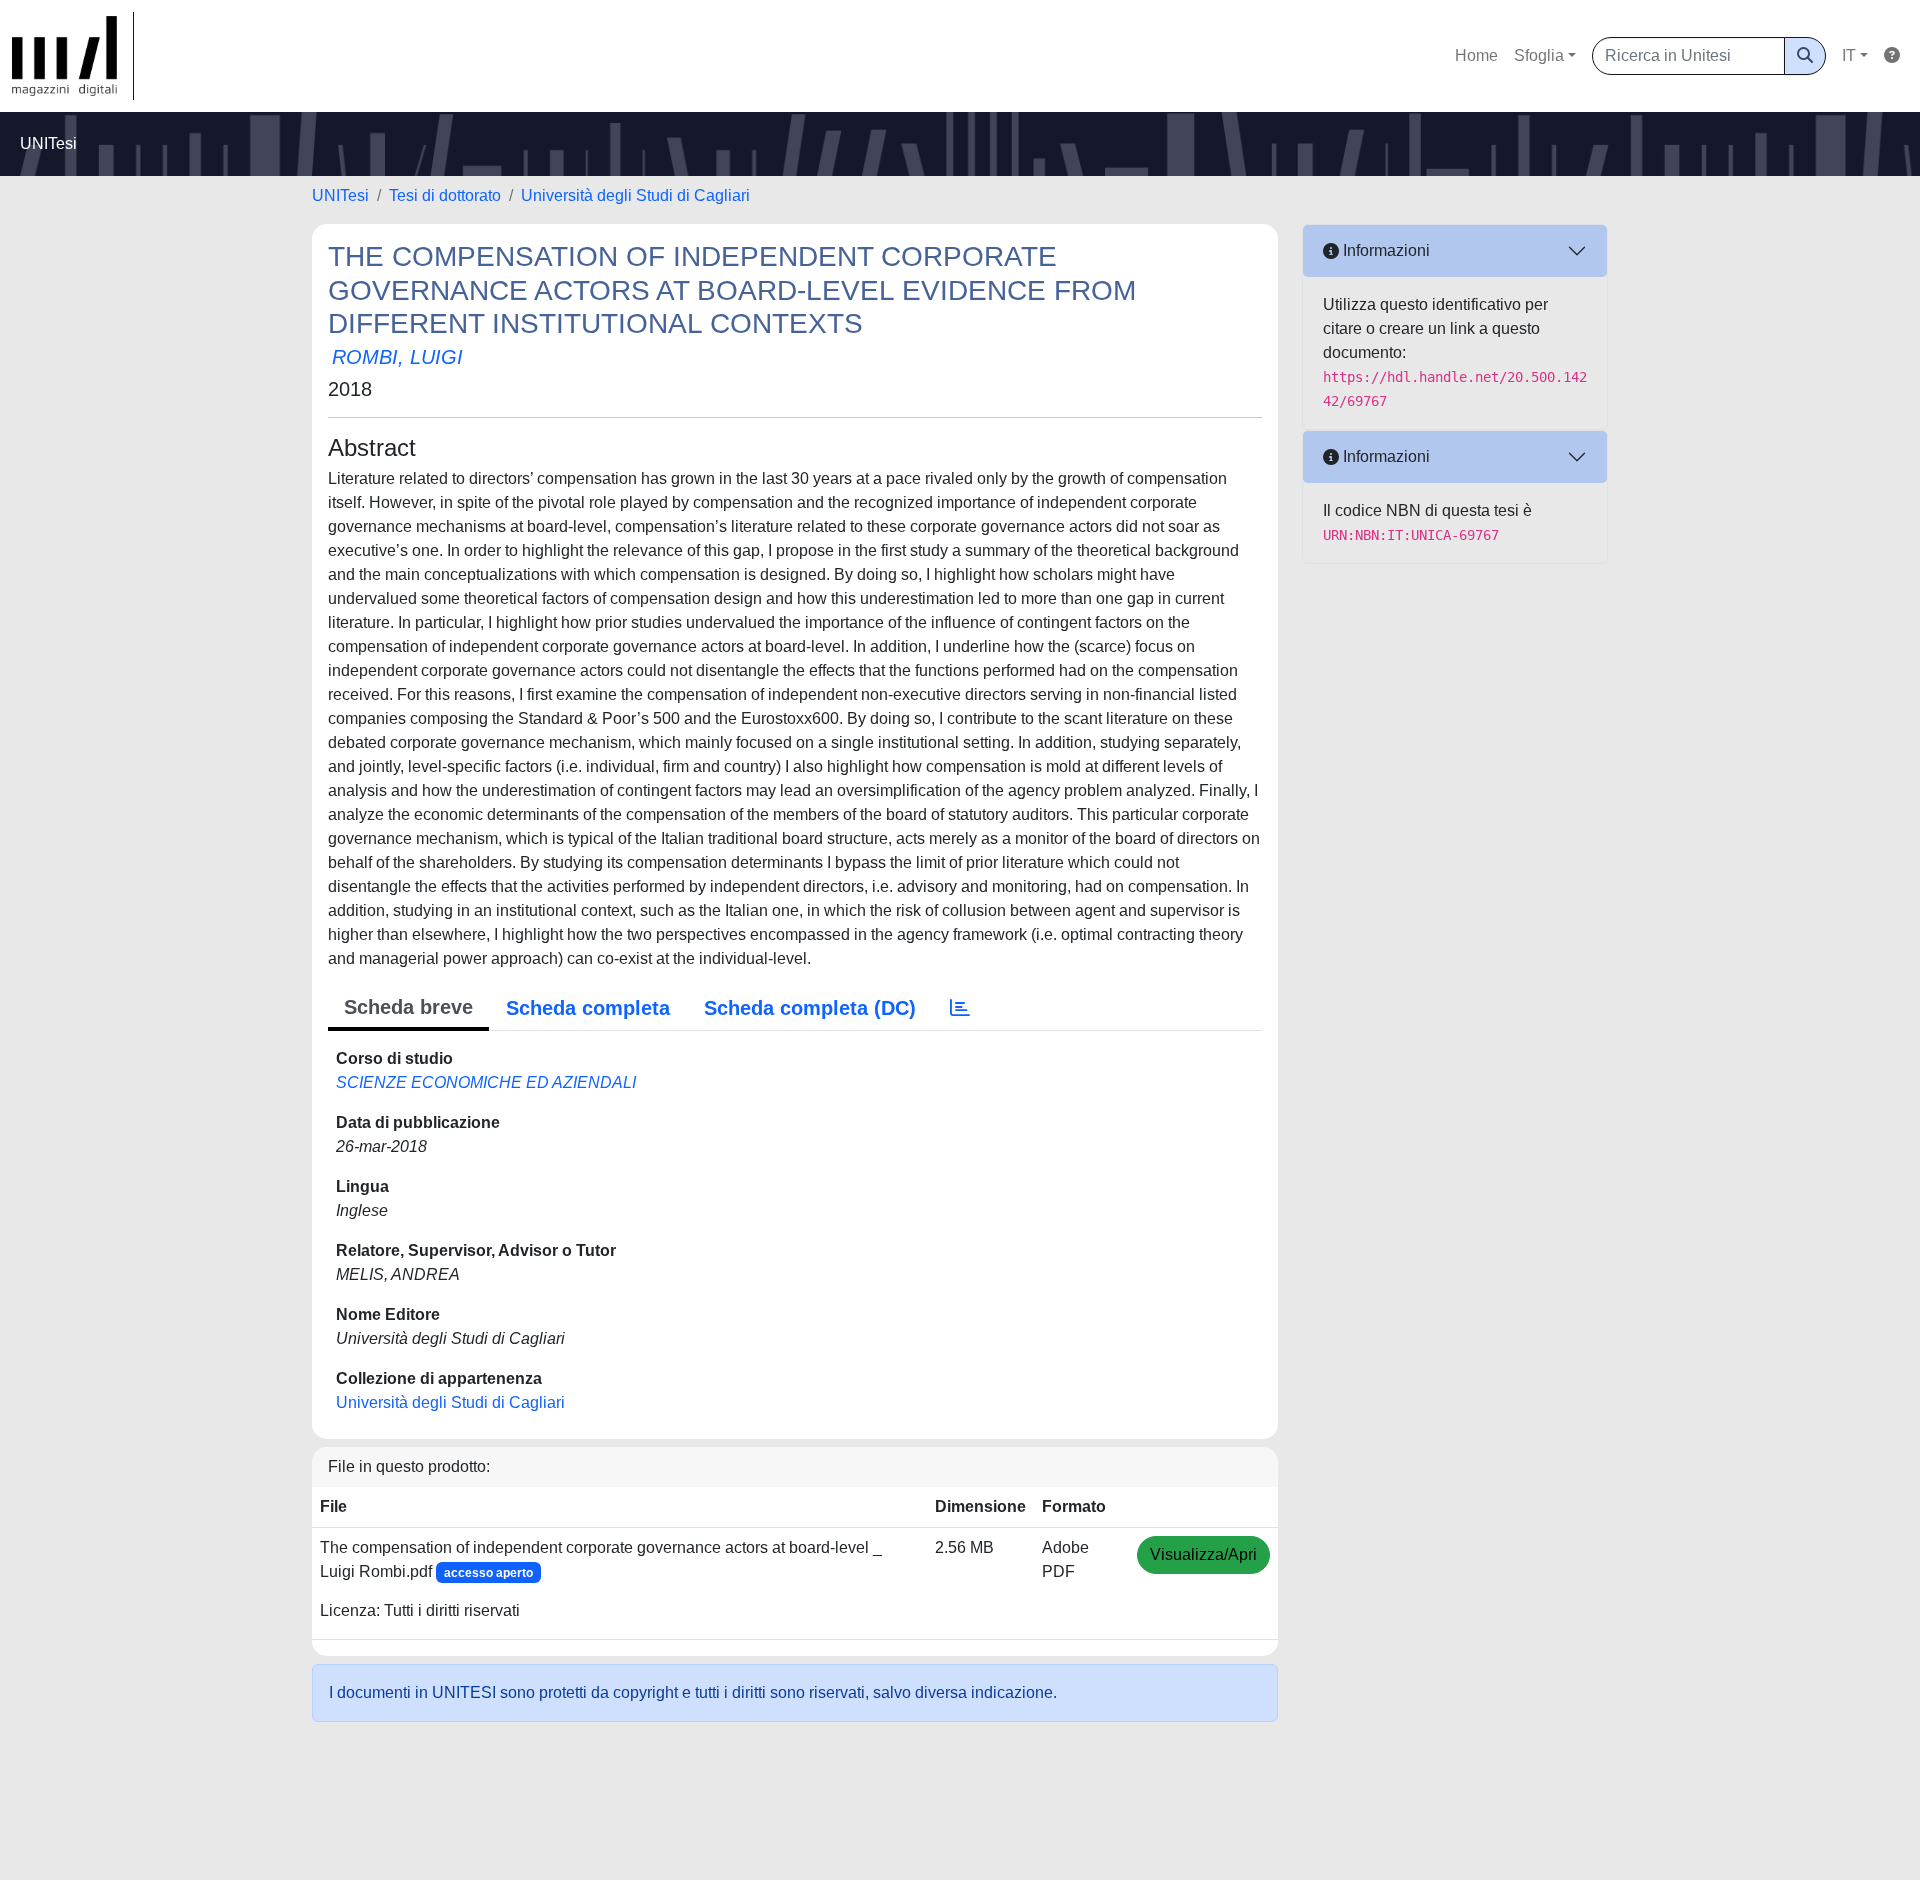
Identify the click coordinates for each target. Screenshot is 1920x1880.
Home (1476, 55)
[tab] (960, 1008)
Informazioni (1384, 250)
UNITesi (340, 195)
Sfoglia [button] (1539, 55)
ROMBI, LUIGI (397, 357)
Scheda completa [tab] (588, 1008)
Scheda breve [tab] (408, 1007)
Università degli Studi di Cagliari (635, 195)
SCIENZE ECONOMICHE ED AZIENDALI (486, 1082)
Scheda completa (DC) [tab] (810, 1008)
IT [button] (1849, 55)
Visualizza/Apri (1203, 1554)
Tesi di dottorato (445, 195)
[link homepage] (73, 56)
